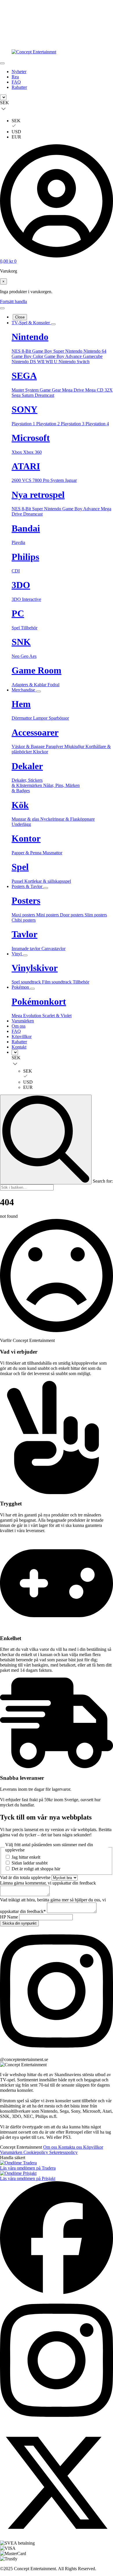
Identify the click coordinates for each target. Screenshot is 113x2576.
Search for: (103, 1181)
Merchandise (24, 690)
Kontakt (19, 1047)
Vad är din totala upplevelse (26, 1877)
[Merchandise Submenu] (39, 691)
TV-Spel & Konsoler (31, 323)
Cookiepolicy (36, 2152)
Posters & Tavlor (28, 886)
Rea (15, 77)
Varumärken (23, 1021)
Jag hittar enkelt (26, 1857)
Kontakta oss (71, 2147)
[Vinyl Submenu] (25, 955)
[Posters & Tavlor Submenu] (46, 888)
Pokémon (21, 987)
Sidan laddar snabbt (30, 1863)
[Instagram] (57, 2423)
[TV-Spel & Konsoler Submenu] (53, 324)
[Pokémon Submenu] (32, 989)
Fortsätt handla (13, 301)
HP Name (10, 1917)
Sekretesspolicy (63, 2152)
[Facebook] (57, 2293)
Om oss (19, 1026)
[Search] (46, 1140)
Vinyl (17, 954)
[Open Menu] (2, 63)
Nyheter (19, 72)
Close (20, 317)
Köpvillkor (22, 1036)
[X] (57, 2538)
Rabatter (19, 87)
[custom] (57, 2054)
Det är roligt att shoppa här (36, 1869)
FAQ (16, 82)
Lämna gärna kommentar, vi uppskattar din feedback (48, 1883)
